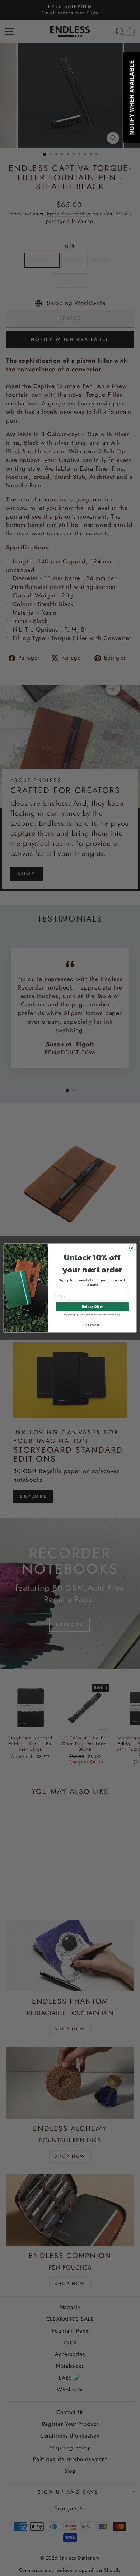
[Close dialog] (132, 1248)
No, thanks (92, 1325)
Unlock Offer (92, 1306)
